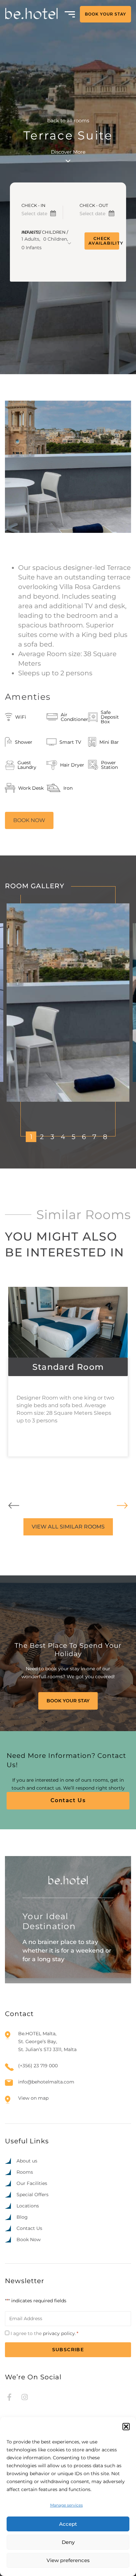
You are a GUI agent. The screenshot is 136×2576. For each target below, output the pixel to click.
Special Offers (33, 2195)
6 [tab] (84, 1137)
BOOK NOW (29, 820)
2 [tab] (42, 1137)
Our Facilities (32, 2183)
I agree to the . (44, 2333)
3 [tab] (52, 1137)
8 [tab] (105, 1137)
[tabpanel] (68, 1003)
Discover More (68, 152)
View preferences (68, 2560)
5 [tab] (73, 1137)
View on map (33, 2098)
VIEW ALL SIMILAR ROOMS (68, 1527)
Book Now (29, 2239)
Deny (68, 2542)
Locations (28, 2206)
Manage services (67, 2505)
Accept (68, 2524)
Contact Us (68, 1800)
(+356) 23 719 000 (38, 2066)
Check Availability (104, 241)
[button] (126, 2427)
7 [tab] (94, 1137)
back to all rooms (68, 120)
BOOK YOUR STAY (105, 14)
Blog (22, 2217)
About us (27, 2161)
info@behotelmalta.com (46, 2082)
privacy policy (59, 2333)
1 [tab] (31, 1137)
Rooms (25, 2172)
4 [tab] (63, 1137)
